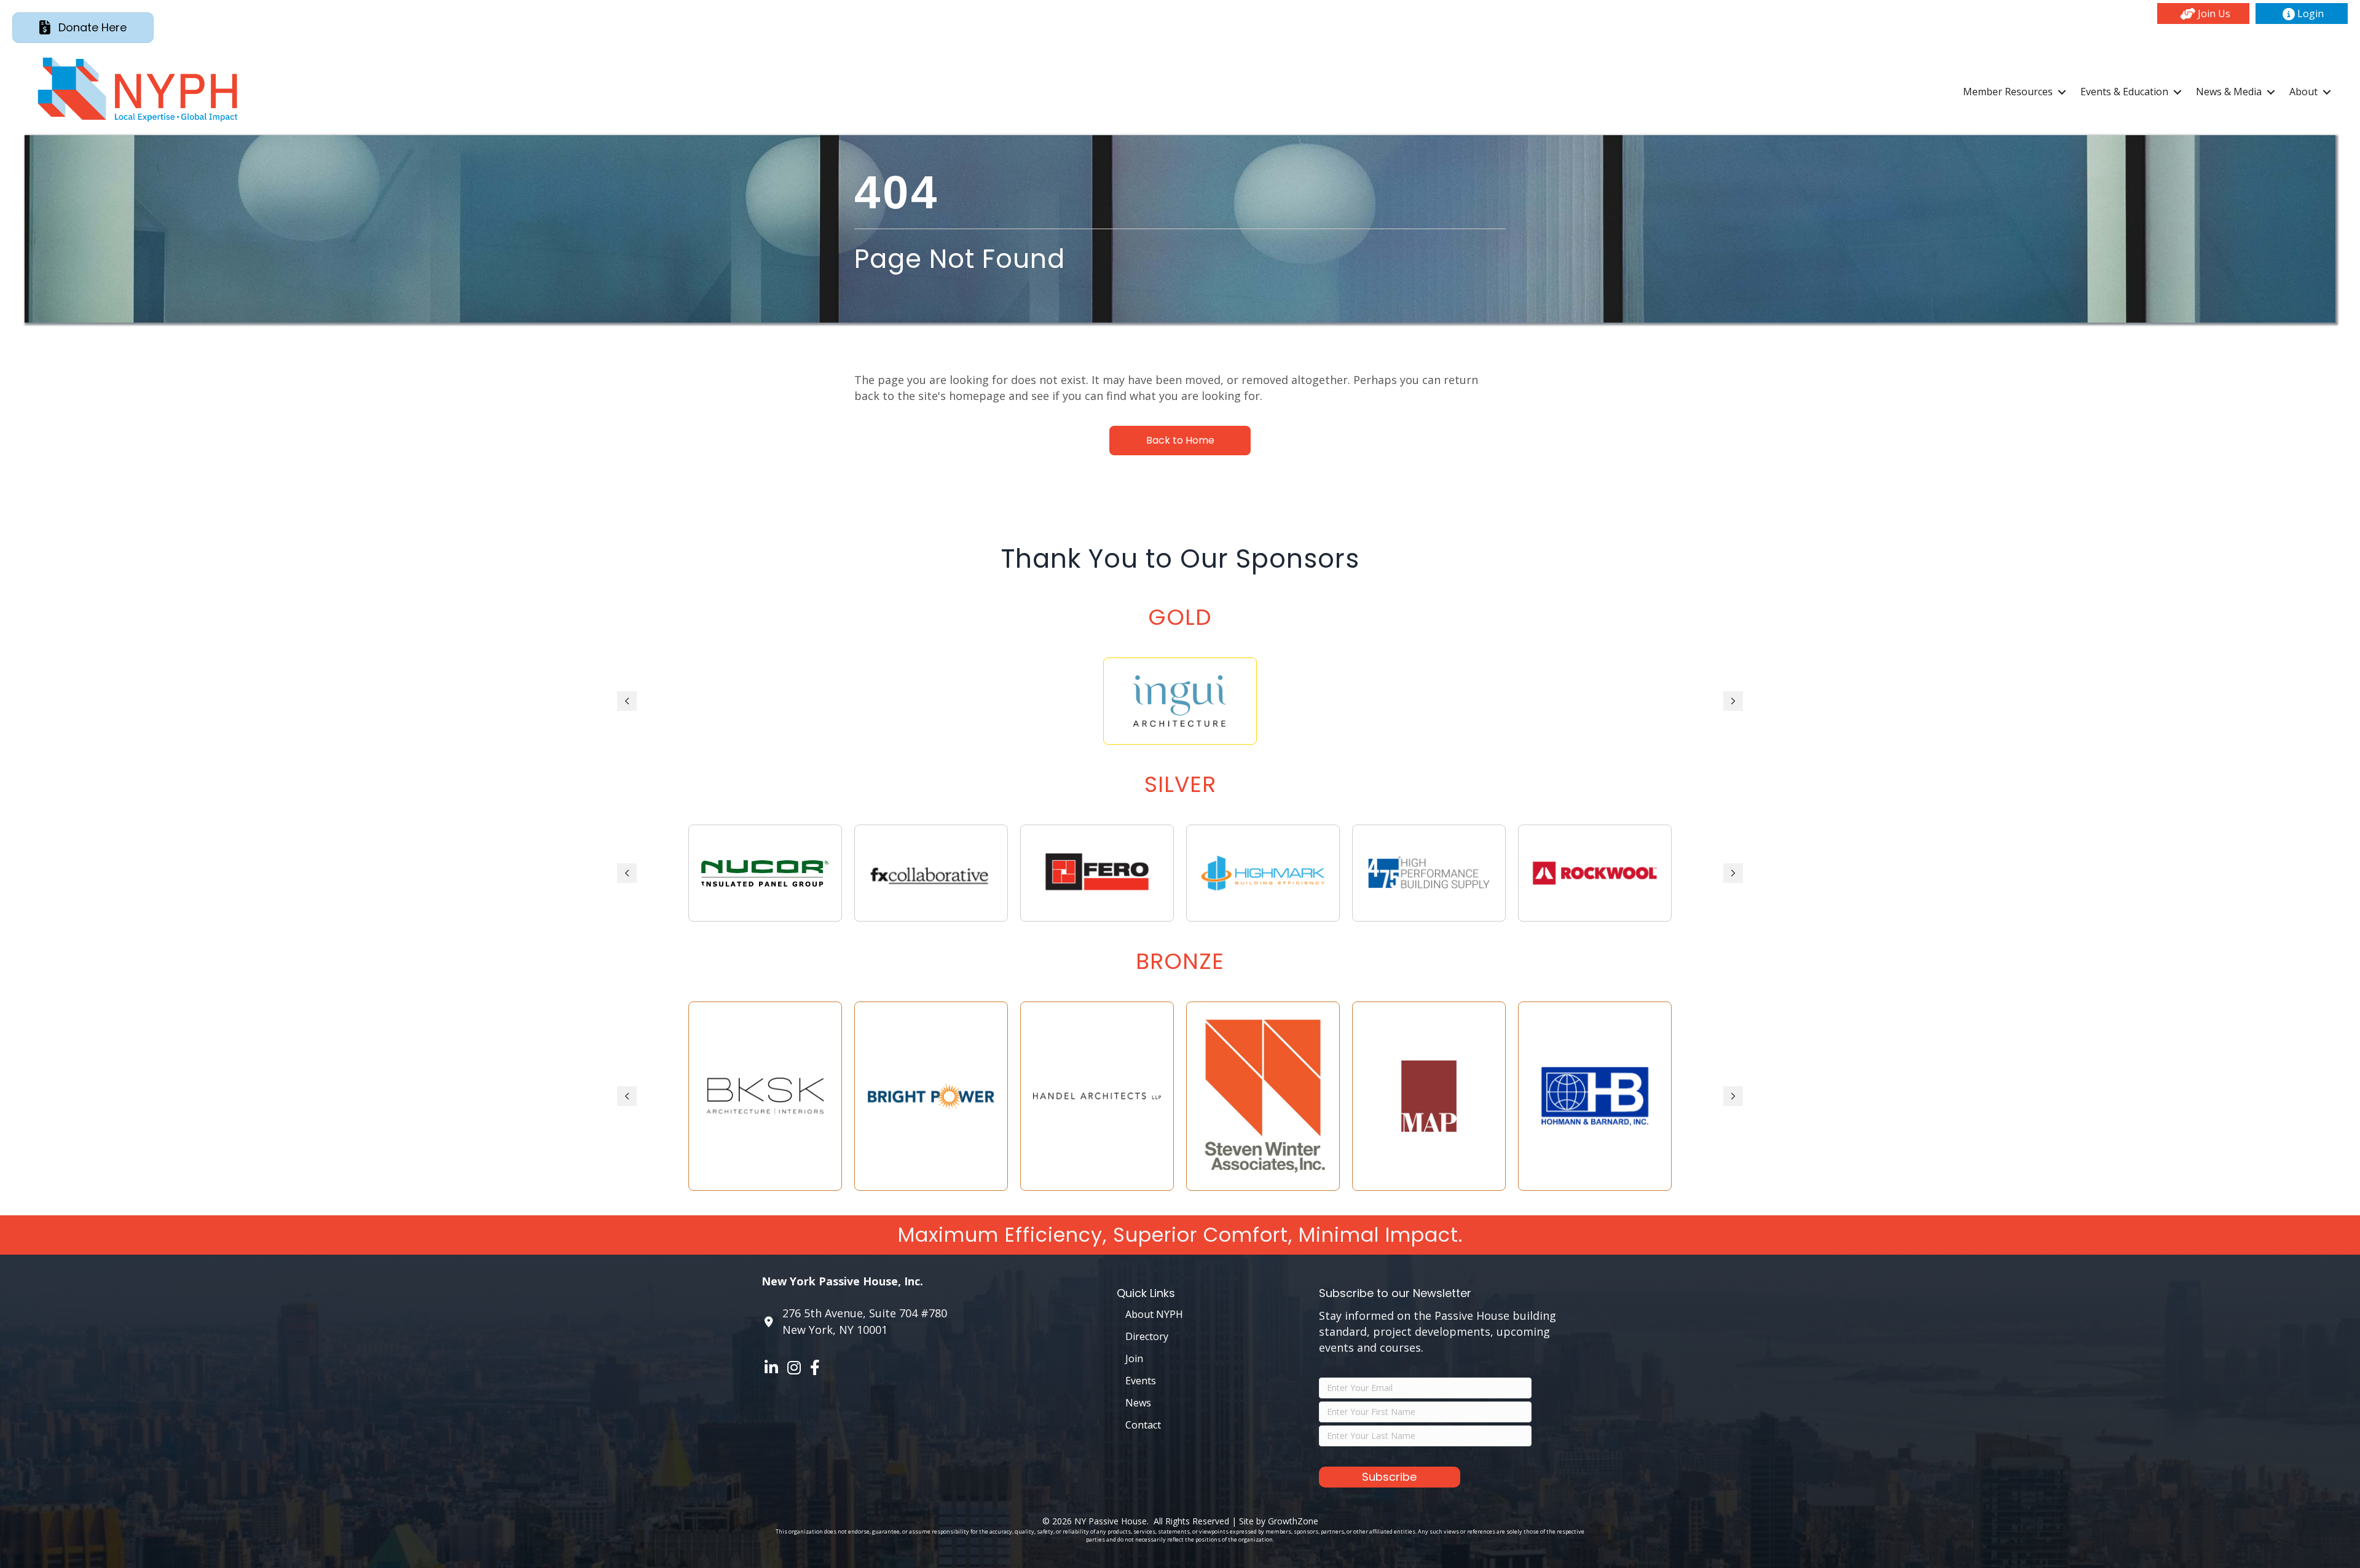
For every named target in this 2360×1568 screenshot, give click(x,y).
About (2303, 92)
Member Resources (2008, 92)
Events (1141, 1381)
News (1138, 1403)
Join (1134, 1358)
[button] (2203, 14)
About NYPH (1154, 1314)
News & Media (2229, 92)
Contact (1143, 1425)
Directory (1147, 1336)
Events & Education (2124, 92)
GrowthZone (1293, 1521)
